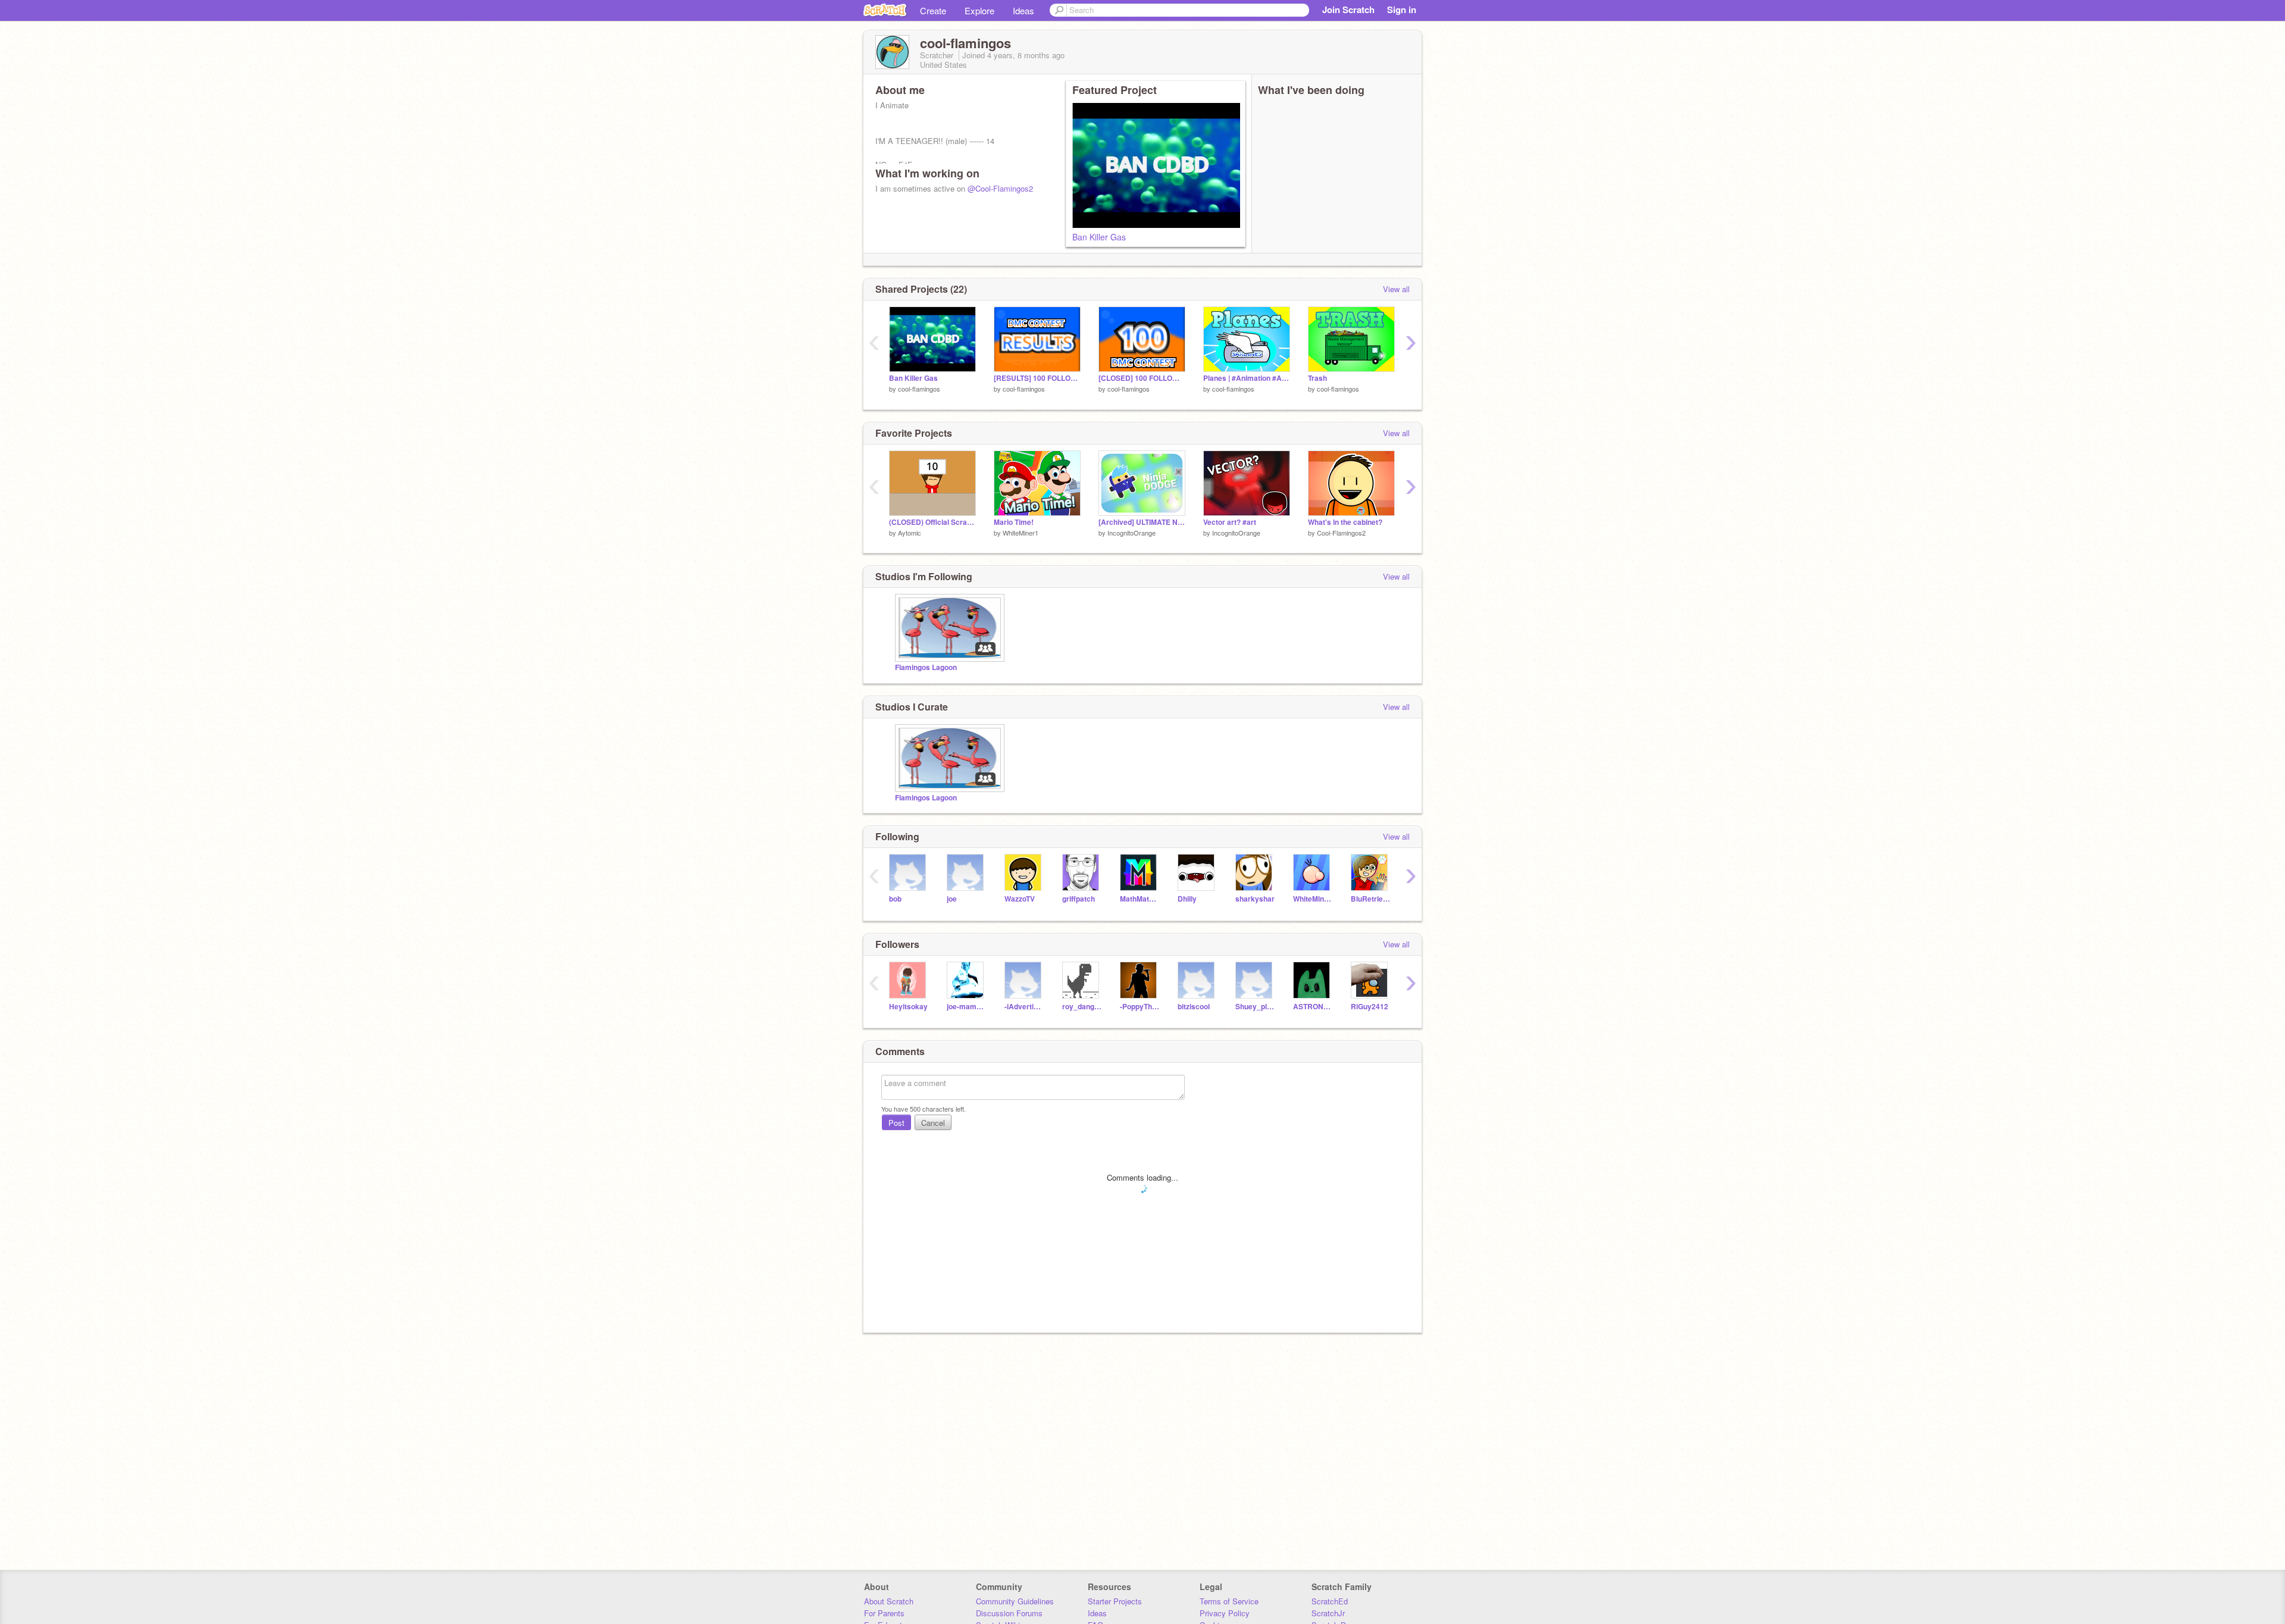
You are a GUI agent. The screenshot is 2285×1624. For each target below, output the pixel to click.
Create (933, 10)
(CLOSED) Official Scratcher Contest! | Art (932, 522)
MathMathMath (1140, 899)
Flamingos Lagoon (926, 667)
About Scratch (889, 1601)
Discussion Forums (1009, 1613)
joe (952, 899)
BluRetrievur (1371, 899)
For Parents (884, 1613)
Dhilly (1187, 899)
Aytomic (910, 533)
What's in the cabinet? (1345, 522)
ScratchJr (1328, 1613)
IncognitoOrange (1131, 533)
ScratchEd (1330, 1601)
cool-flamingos (919, 389)
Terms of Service (1229, 1601)
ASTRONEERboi (1313, 1007)
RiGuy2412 (1370, 1007)
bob (895, 899)
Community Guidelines (1015, 1601)
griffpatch (1079, 899)
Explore (979, 10)
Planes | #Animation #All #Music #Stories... (1247, 378)
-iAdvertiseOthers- (1024, 1007)
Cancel (933, 1123)
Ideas (1023, 10)
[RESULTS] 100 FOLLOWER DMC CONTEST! (1037, 378)
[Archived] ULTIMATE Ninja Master (1142, 522)
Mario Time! (1014, 522)
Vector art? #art (1230, 522)
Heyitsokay (908, 1007)
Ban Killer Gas (1099, 237)
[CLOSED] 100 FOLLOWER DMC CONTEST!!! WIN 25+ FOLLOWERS (1142, 378)
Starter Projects (1115, 1601)
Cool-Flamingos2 (1341, 533)
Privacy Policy (1225, 1613)
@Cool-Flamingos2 (1000, 188)
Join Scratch (1348, 10)
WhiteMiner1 (1021, 533)
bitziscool (1194, 1007)
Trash (1317, 378)
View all (1396, 289)
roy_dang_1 (1082, 1007)
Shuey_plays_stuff (1255, 1007)
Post (896, 1123)
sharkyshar (1255, 899)
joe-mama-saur (967, 1007)
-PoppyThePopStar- (1140, 1007)
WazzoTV (1020, 899)
